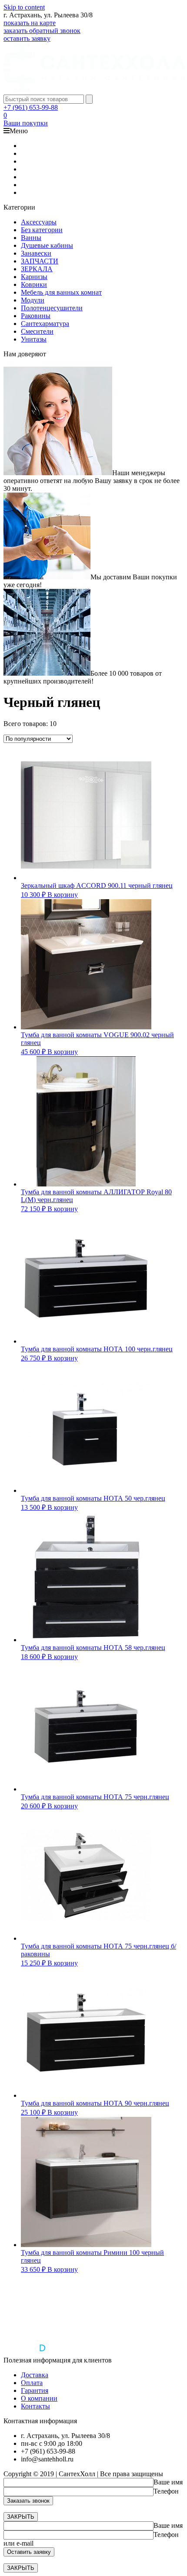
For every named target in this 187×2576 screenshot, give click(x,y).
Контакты (35, 2406)
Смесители (37, 331)
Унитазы (34, 339)
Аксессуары (39, 222)
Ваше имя (168, 2482)
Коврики (34, 284)
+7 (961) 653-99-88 (31, 107)
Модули (33, 300)
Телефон (166, 2491)
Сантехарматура (45, 324)
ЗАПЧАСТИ (40, 261)
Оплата (32, 2383)
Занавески (36, 253)
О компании (39, 2398)
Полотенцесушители (52, 308)
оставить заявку (27, 38)
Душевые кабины (47, 245)
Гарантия (35, 2390)
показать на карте (30, 23)
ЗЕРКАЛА (37, 269)
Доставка (35, 2375)
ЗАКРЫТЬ (21, 2517)
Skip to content (24, 7)
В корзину (63, 895)
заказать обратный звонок (42, 31)
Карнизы (34, 277)
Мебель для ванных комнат (61, 292)
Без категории (42, 230)
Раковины (36, 316)
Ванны (31, 238)
